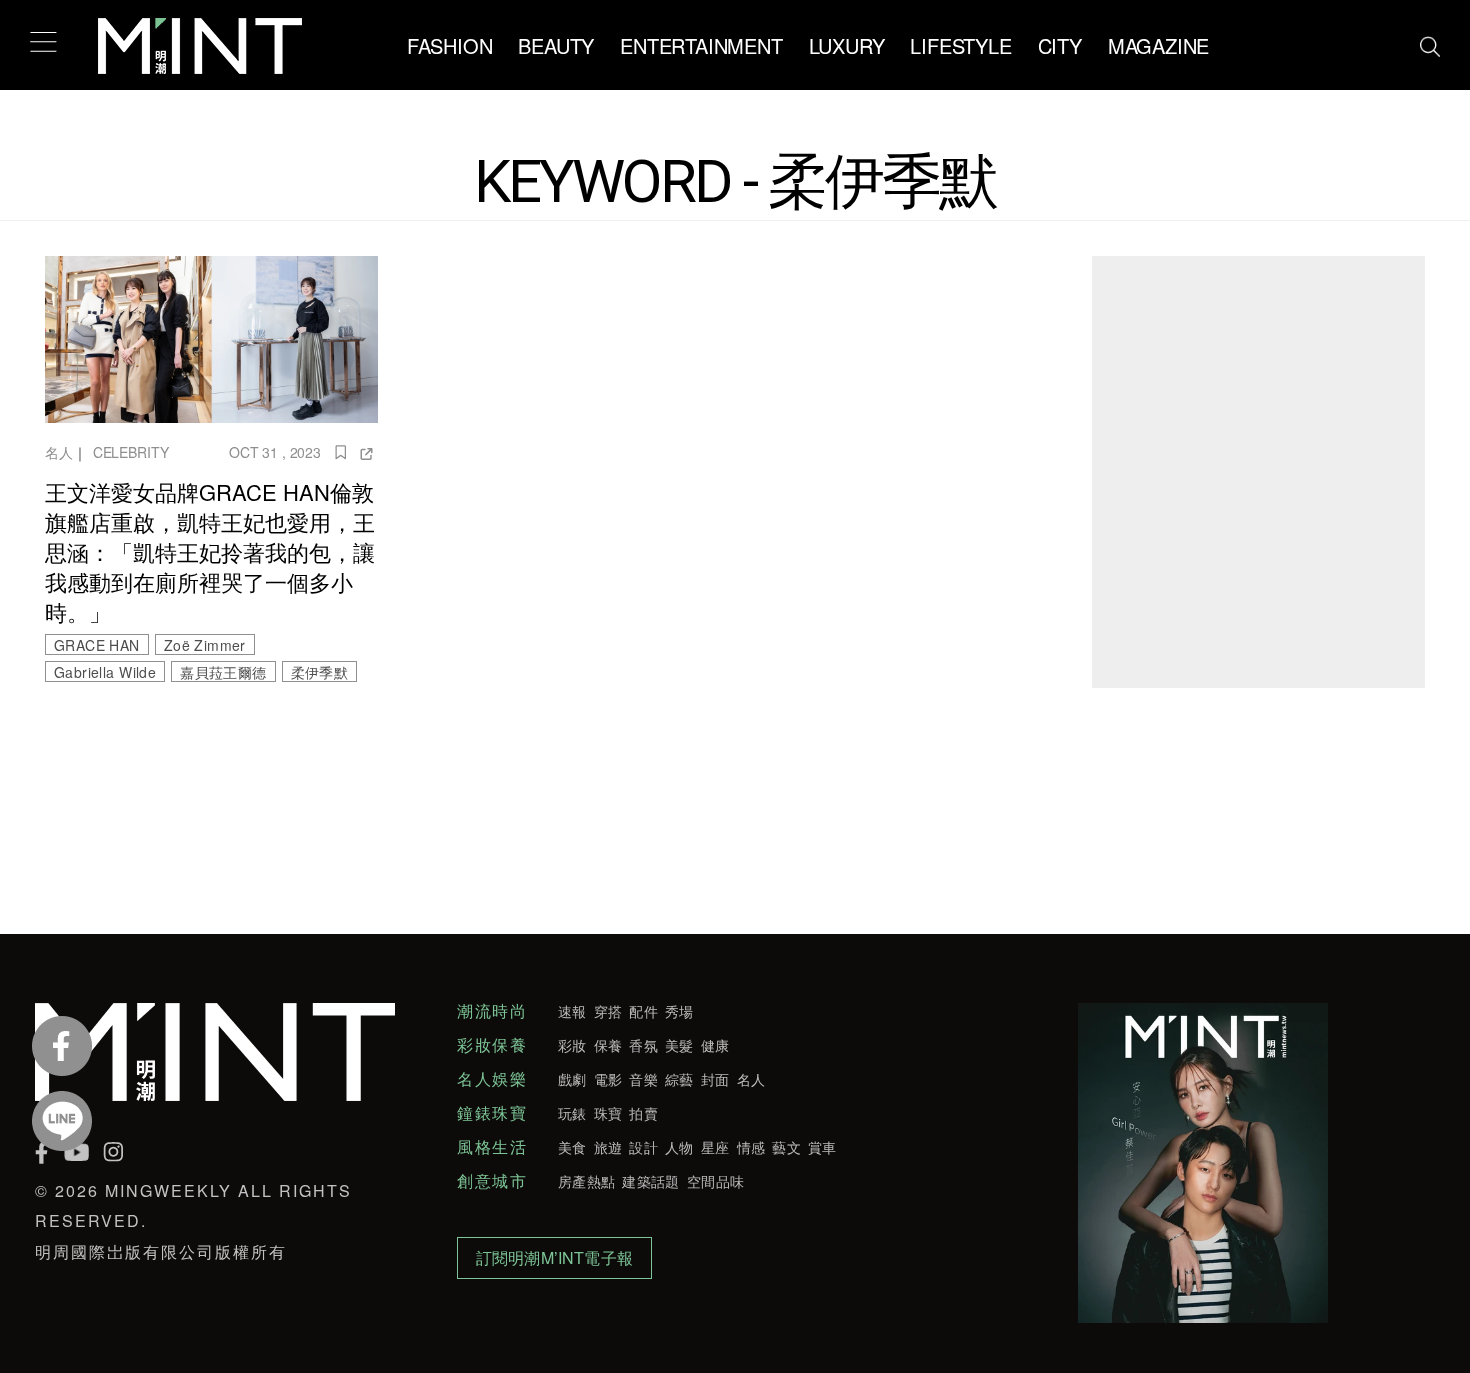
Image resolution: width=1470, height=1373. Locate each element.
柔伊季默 (320, 672)
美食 (572, 1147)
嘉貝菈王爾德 (223, 672)
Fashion (450, 45)
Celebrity (131, 452)
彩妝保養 (492, 1045)
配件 (643, 1011)
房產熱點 (586, 1181)
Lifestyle (960, 45)
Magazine (1158, 45)
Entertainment (701, 45)
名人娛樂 (492, 1079)
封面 (715, 1079)
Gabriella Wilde (105, 672)
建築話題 (650, 1181)
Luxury (847, 45)
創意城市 (492, 1181)
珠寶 (608, 1113)
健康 (715, 1045)
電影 (608, 1079)
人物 (679, 1147)
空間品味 (715, 1181)
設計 (643, 1147)
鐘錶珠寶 (492, 1113)
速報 (572, 1011)
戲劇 (572, 1079)
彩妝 (572, 1045)
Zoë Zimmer (205, 645)
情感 (751, 1147)
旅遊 (608, 1147)
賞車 (822, 1147)
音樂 (643, 1079)
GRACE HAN (97, 645)
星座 (715, 1147)
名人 (59, 452)
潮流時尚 (492, 1011)
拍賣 (643, 1113)
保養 (608, 1045)
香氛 (643, 1045)
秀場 (679, 1011)
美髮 (679, 1045)
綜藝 (679, 1079)
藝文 (786, 1147)
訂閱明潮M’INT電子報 (554, 1257)
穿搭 (608, 1011)
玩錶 (572, 1113)
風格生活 (492, 1147)
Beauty (556, 45)
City (1060, 45)
